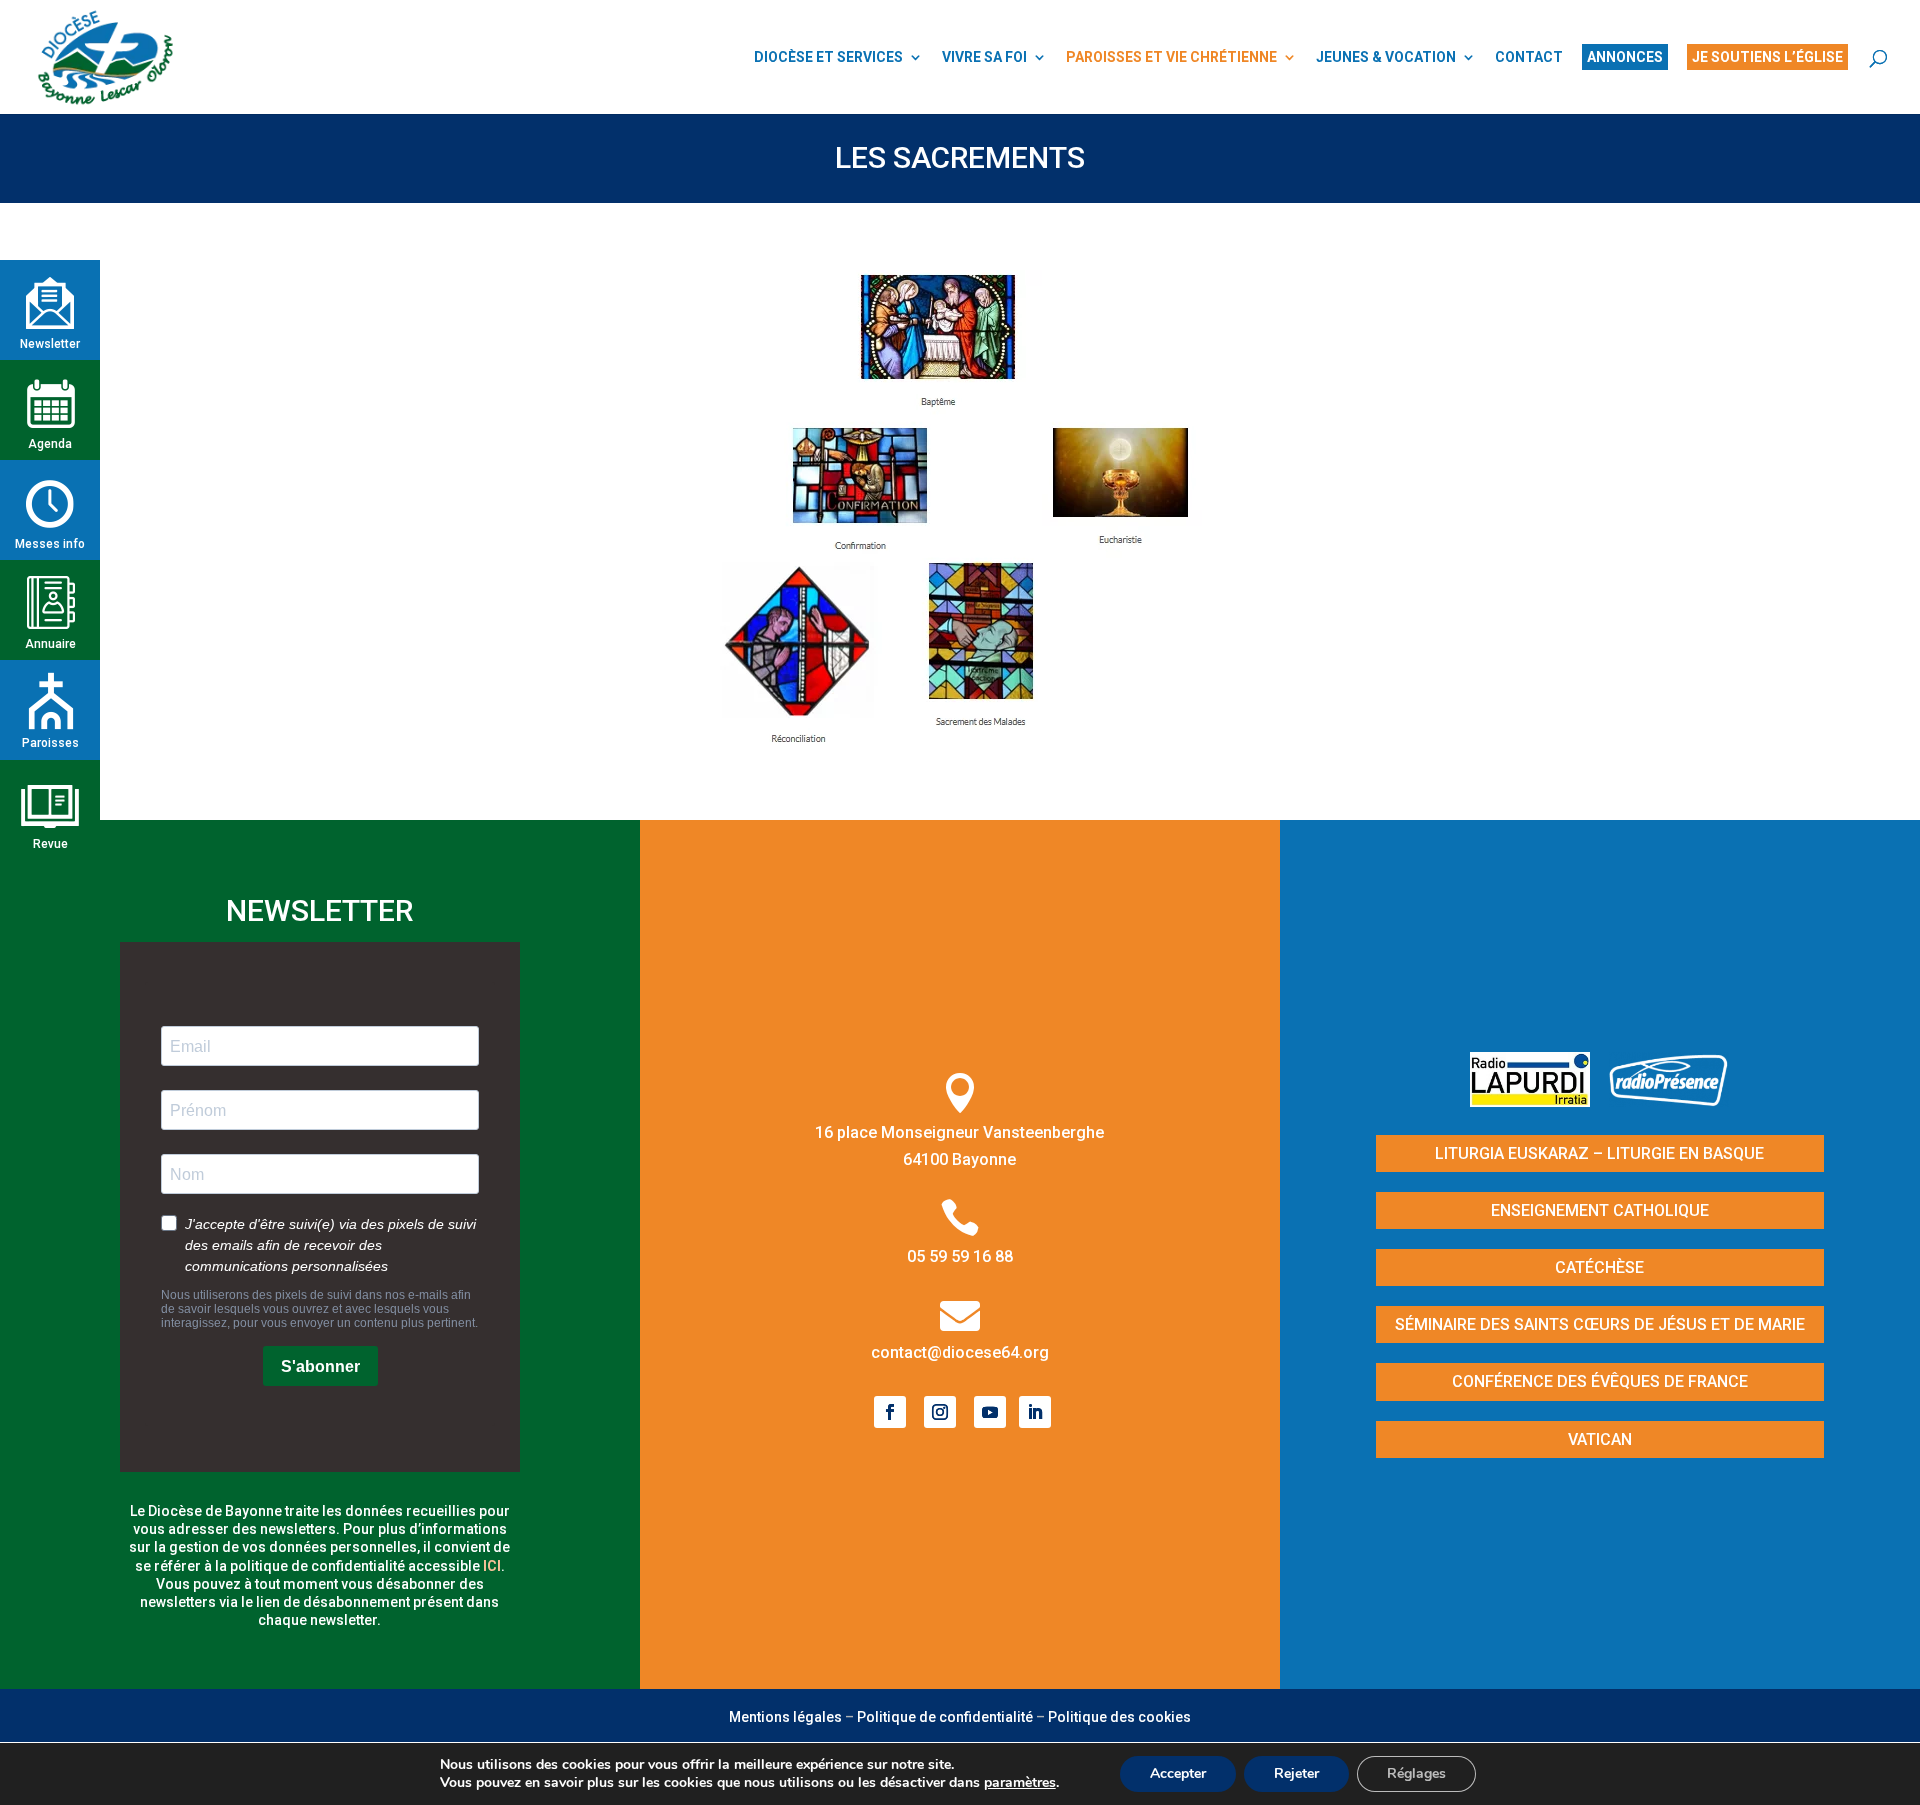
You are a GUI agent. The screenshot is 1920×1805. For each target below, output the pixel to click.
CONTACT (1529, 57)
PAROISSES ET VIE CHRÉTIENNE (1171, 57)
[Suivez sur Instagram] (940, 1412)
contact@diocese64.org (960, 1352)
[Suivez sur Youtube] (990, 1412)
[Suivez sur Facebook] (890, 1412)
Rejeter (1296, 1773)
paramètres (1020, 1783)
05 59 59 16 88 (960, 1256)
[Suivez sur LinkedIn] (1035, 1412)
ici (492, 1566)
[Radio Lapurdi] (1537, 1100)
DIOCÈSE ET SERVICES (828, 57)
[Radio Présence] (1669, 1100)
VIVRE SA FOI (984, 57)
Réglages (1416, 1773)
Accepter (1178, 1773)
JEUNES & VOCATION (1386, 57)
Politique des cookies (1119, 1717)
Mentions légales (785, 1717)
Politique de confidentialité (945, 1717)
